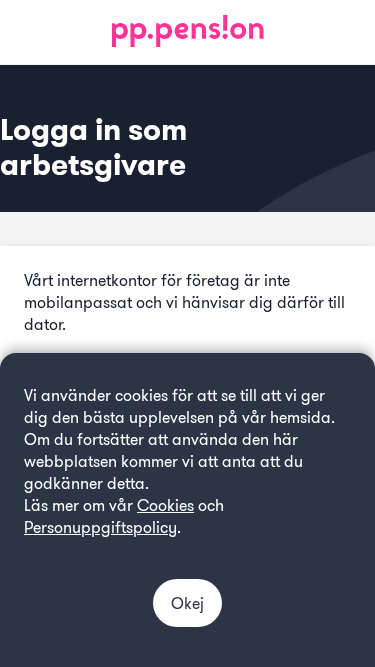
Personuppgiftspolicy (100, 527)
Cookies (165, 505)
